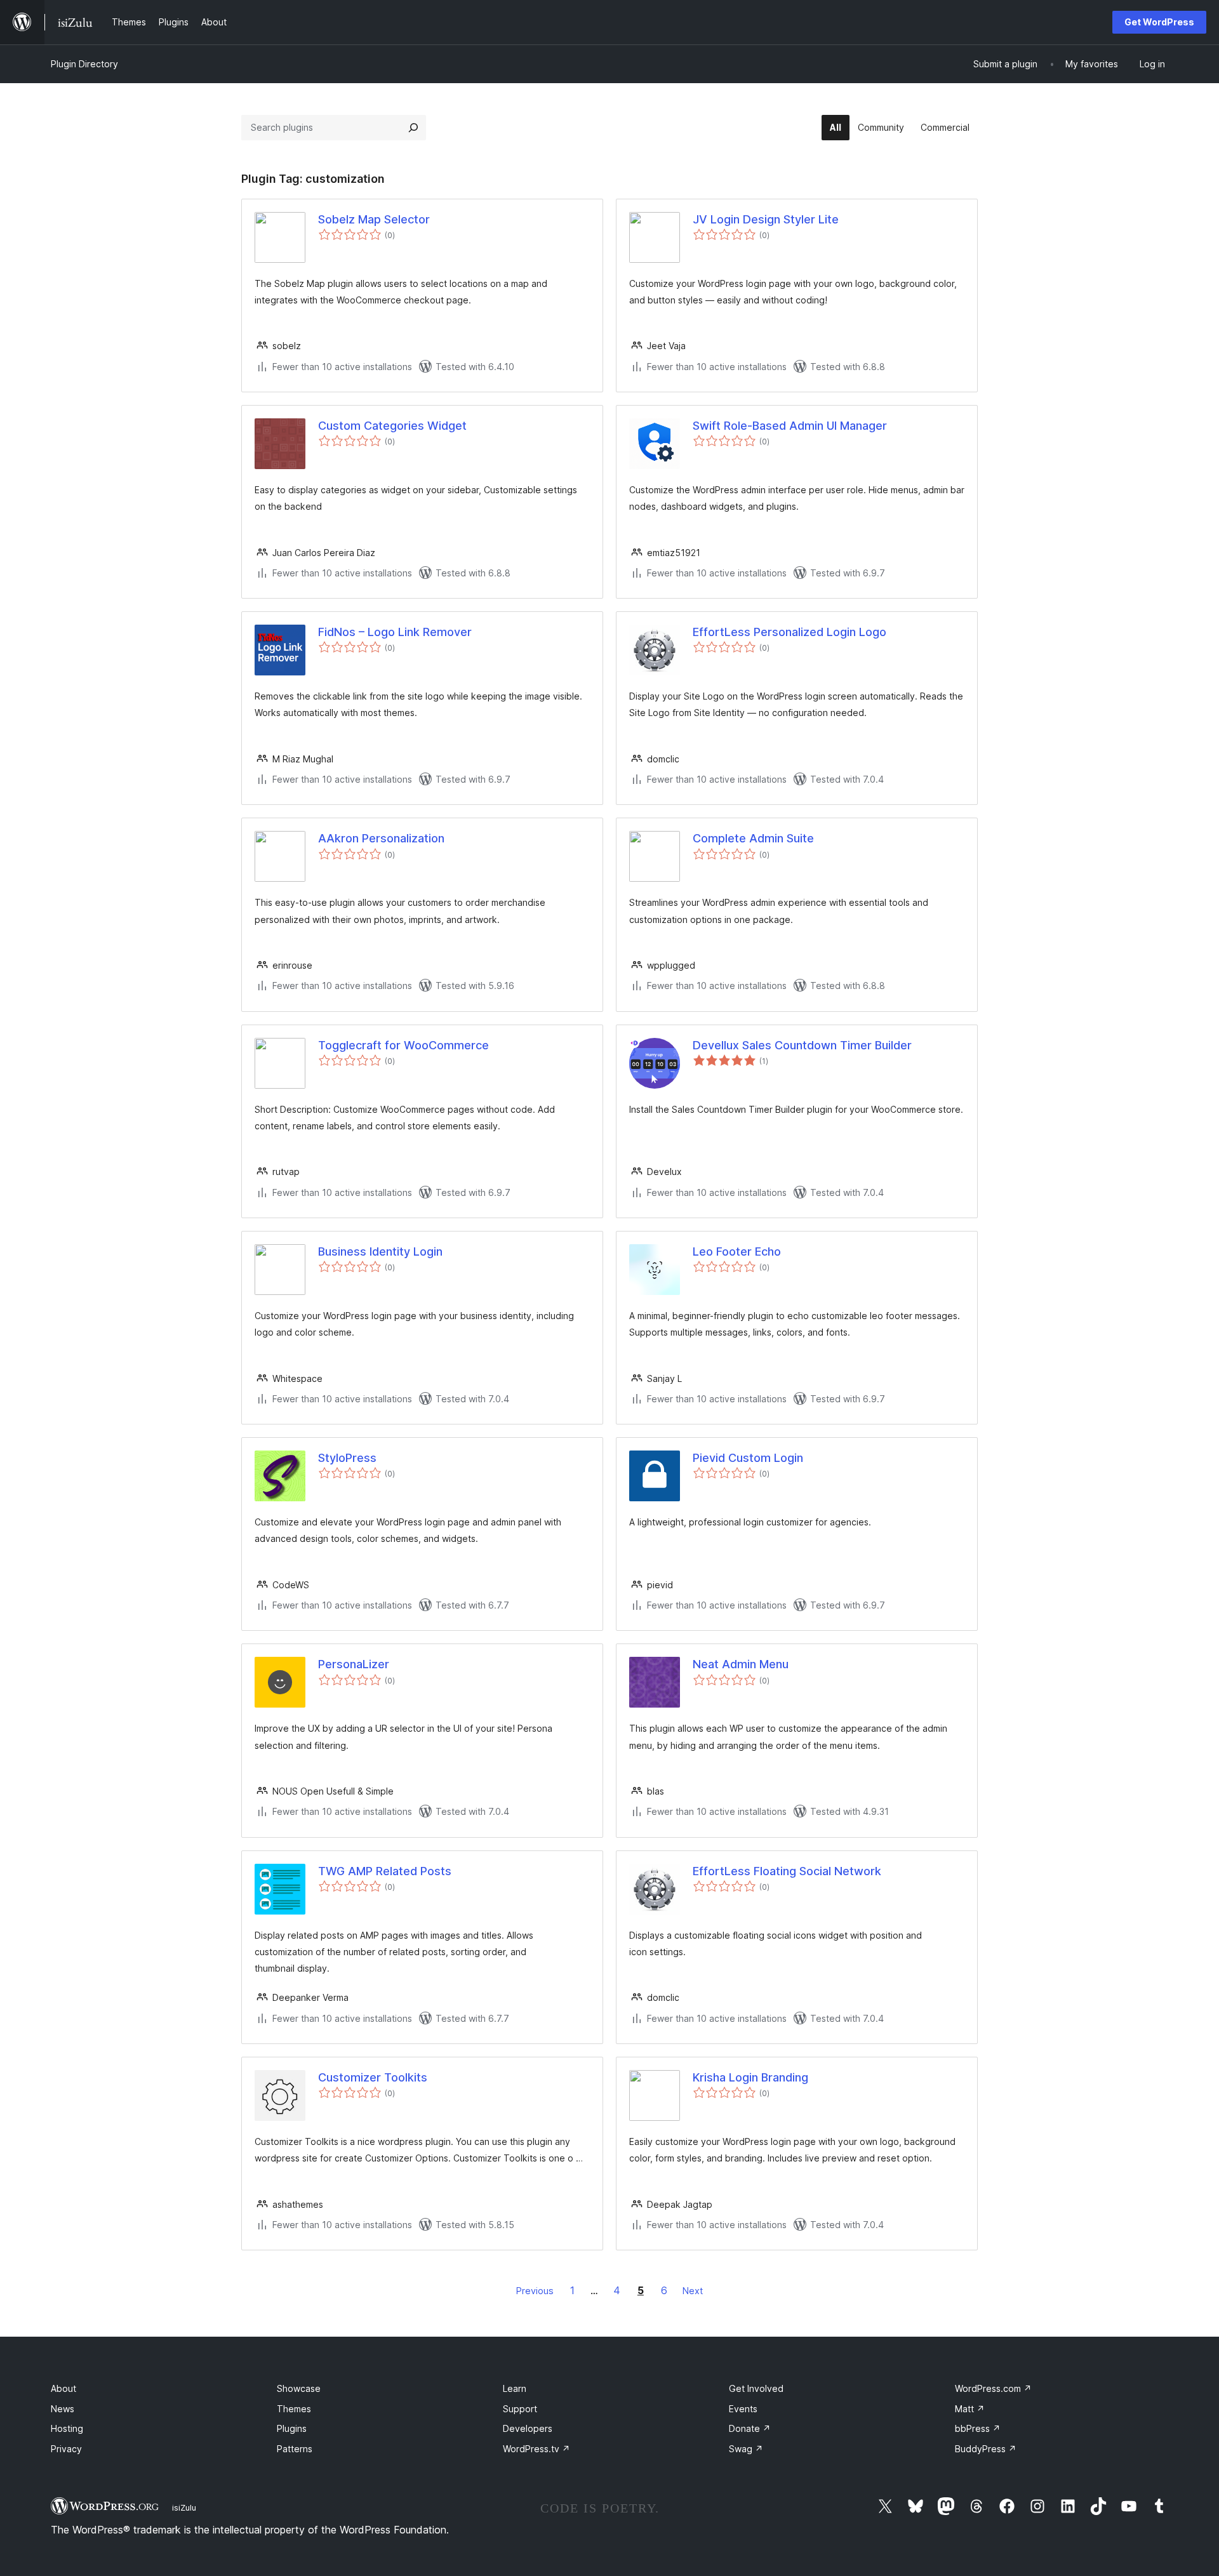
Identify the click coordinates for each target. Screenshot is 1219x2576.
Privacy (66, 2449)
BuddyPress (986, 2449)
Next (693, 2291)
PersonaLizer (354, 1664)
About (63, 2388)
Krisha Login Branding (750, 2077)
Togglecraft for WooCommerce (403, 1045)
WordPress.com (993, 2388)
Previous (535, 2291)
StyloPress (347, 1458)
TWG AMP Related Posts (385, 1871)
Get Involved (756, 2388)
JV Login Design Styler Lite (766, 219)
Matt (970, 2409)
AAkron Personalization (381, 838)
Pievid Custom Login (748, 1458)
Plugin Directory (84, 64)
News (63, 2409)
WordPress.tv (536, 2449)
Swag (746, 2449)
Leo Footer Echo (737, 1251)
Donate (750, 2428)
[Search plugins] (413, 128)
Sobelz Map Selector (374, 219)
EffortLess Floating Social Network (787, 1871)
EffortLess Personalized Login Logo (789, 632)
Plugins (292, 2428)
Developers (528, 2428)
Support (520, 2409)
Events (743, 2409)
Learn (515, 2388)
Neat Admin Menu (741, 1664)
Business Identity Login (380, 1251)
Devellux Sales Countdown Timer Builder (802, 1045)
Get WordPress (1159, 22)
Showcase (299, 2388)
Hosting (67, 2428)
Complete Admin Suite (753, 838)
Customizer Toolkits (373, 2077)
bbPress (978, 2428)
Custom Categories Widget (392, 426)
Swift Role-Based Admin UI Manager (790, 426)
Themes (294, 2409)
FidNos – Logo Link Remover (395, 632)
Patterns (295, 2449)
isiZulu (184, 2507)
